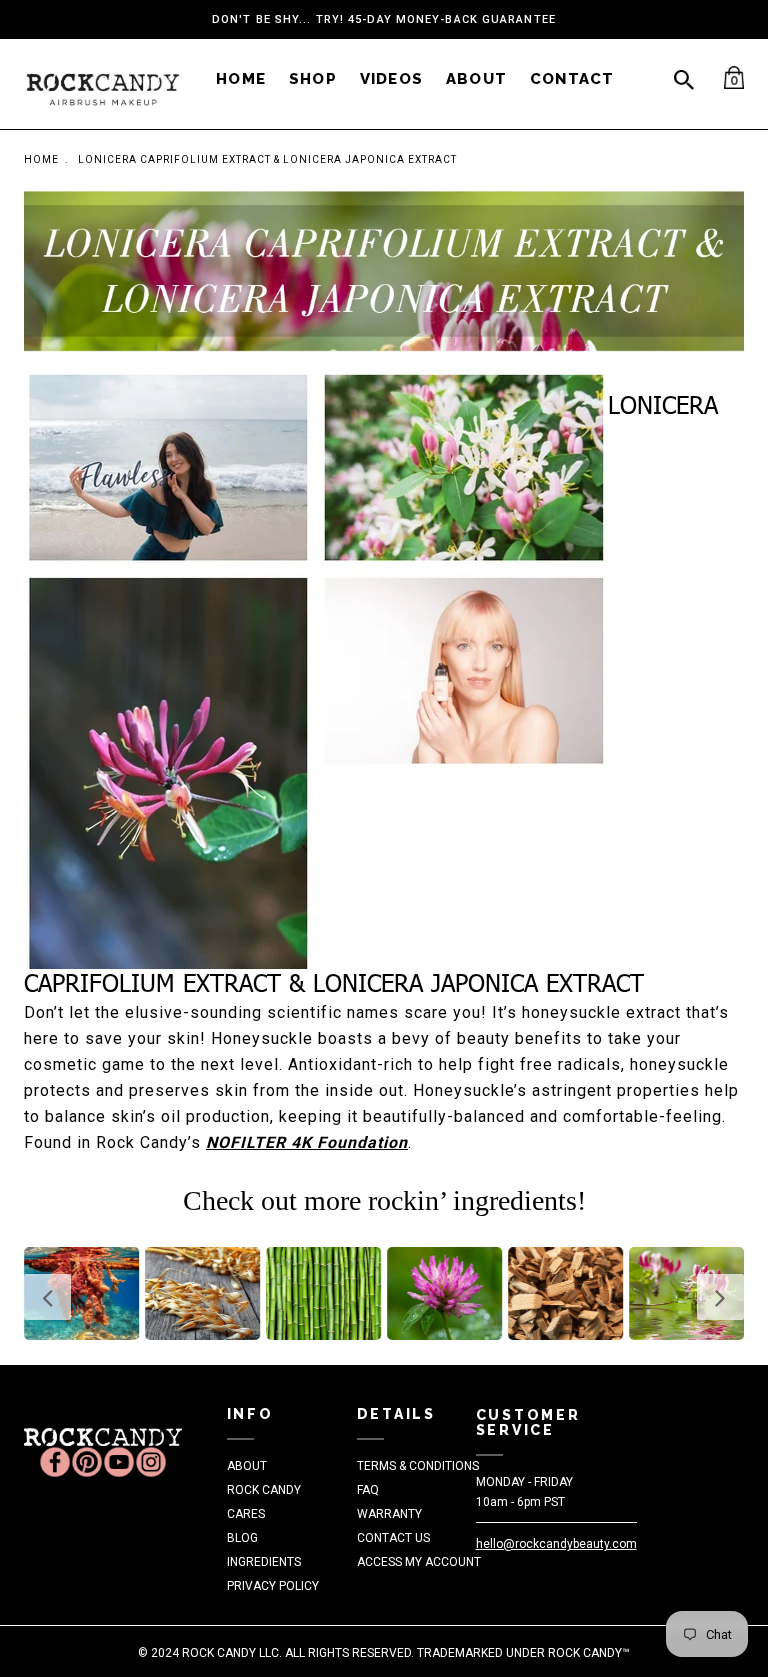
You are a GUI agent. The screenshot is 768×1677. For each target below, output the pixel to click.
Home (41, 159)
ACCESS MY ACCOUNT (419, 1562)
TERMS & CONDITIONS (418, 1466)
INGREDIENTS (264, 1562)
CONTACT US (393, 1538)
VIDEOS (391, 79)
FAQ (368, 1490)
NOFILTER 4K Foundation (307, 1142)
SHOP (313, 79)
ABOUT (476, 79)
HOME (241, 79)
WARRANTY (389, 1514)
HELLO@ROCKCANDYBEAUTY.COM (556, 1544)
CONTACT (572, 79)
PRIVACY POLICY (273, 1586)
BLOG (242, 1538)
